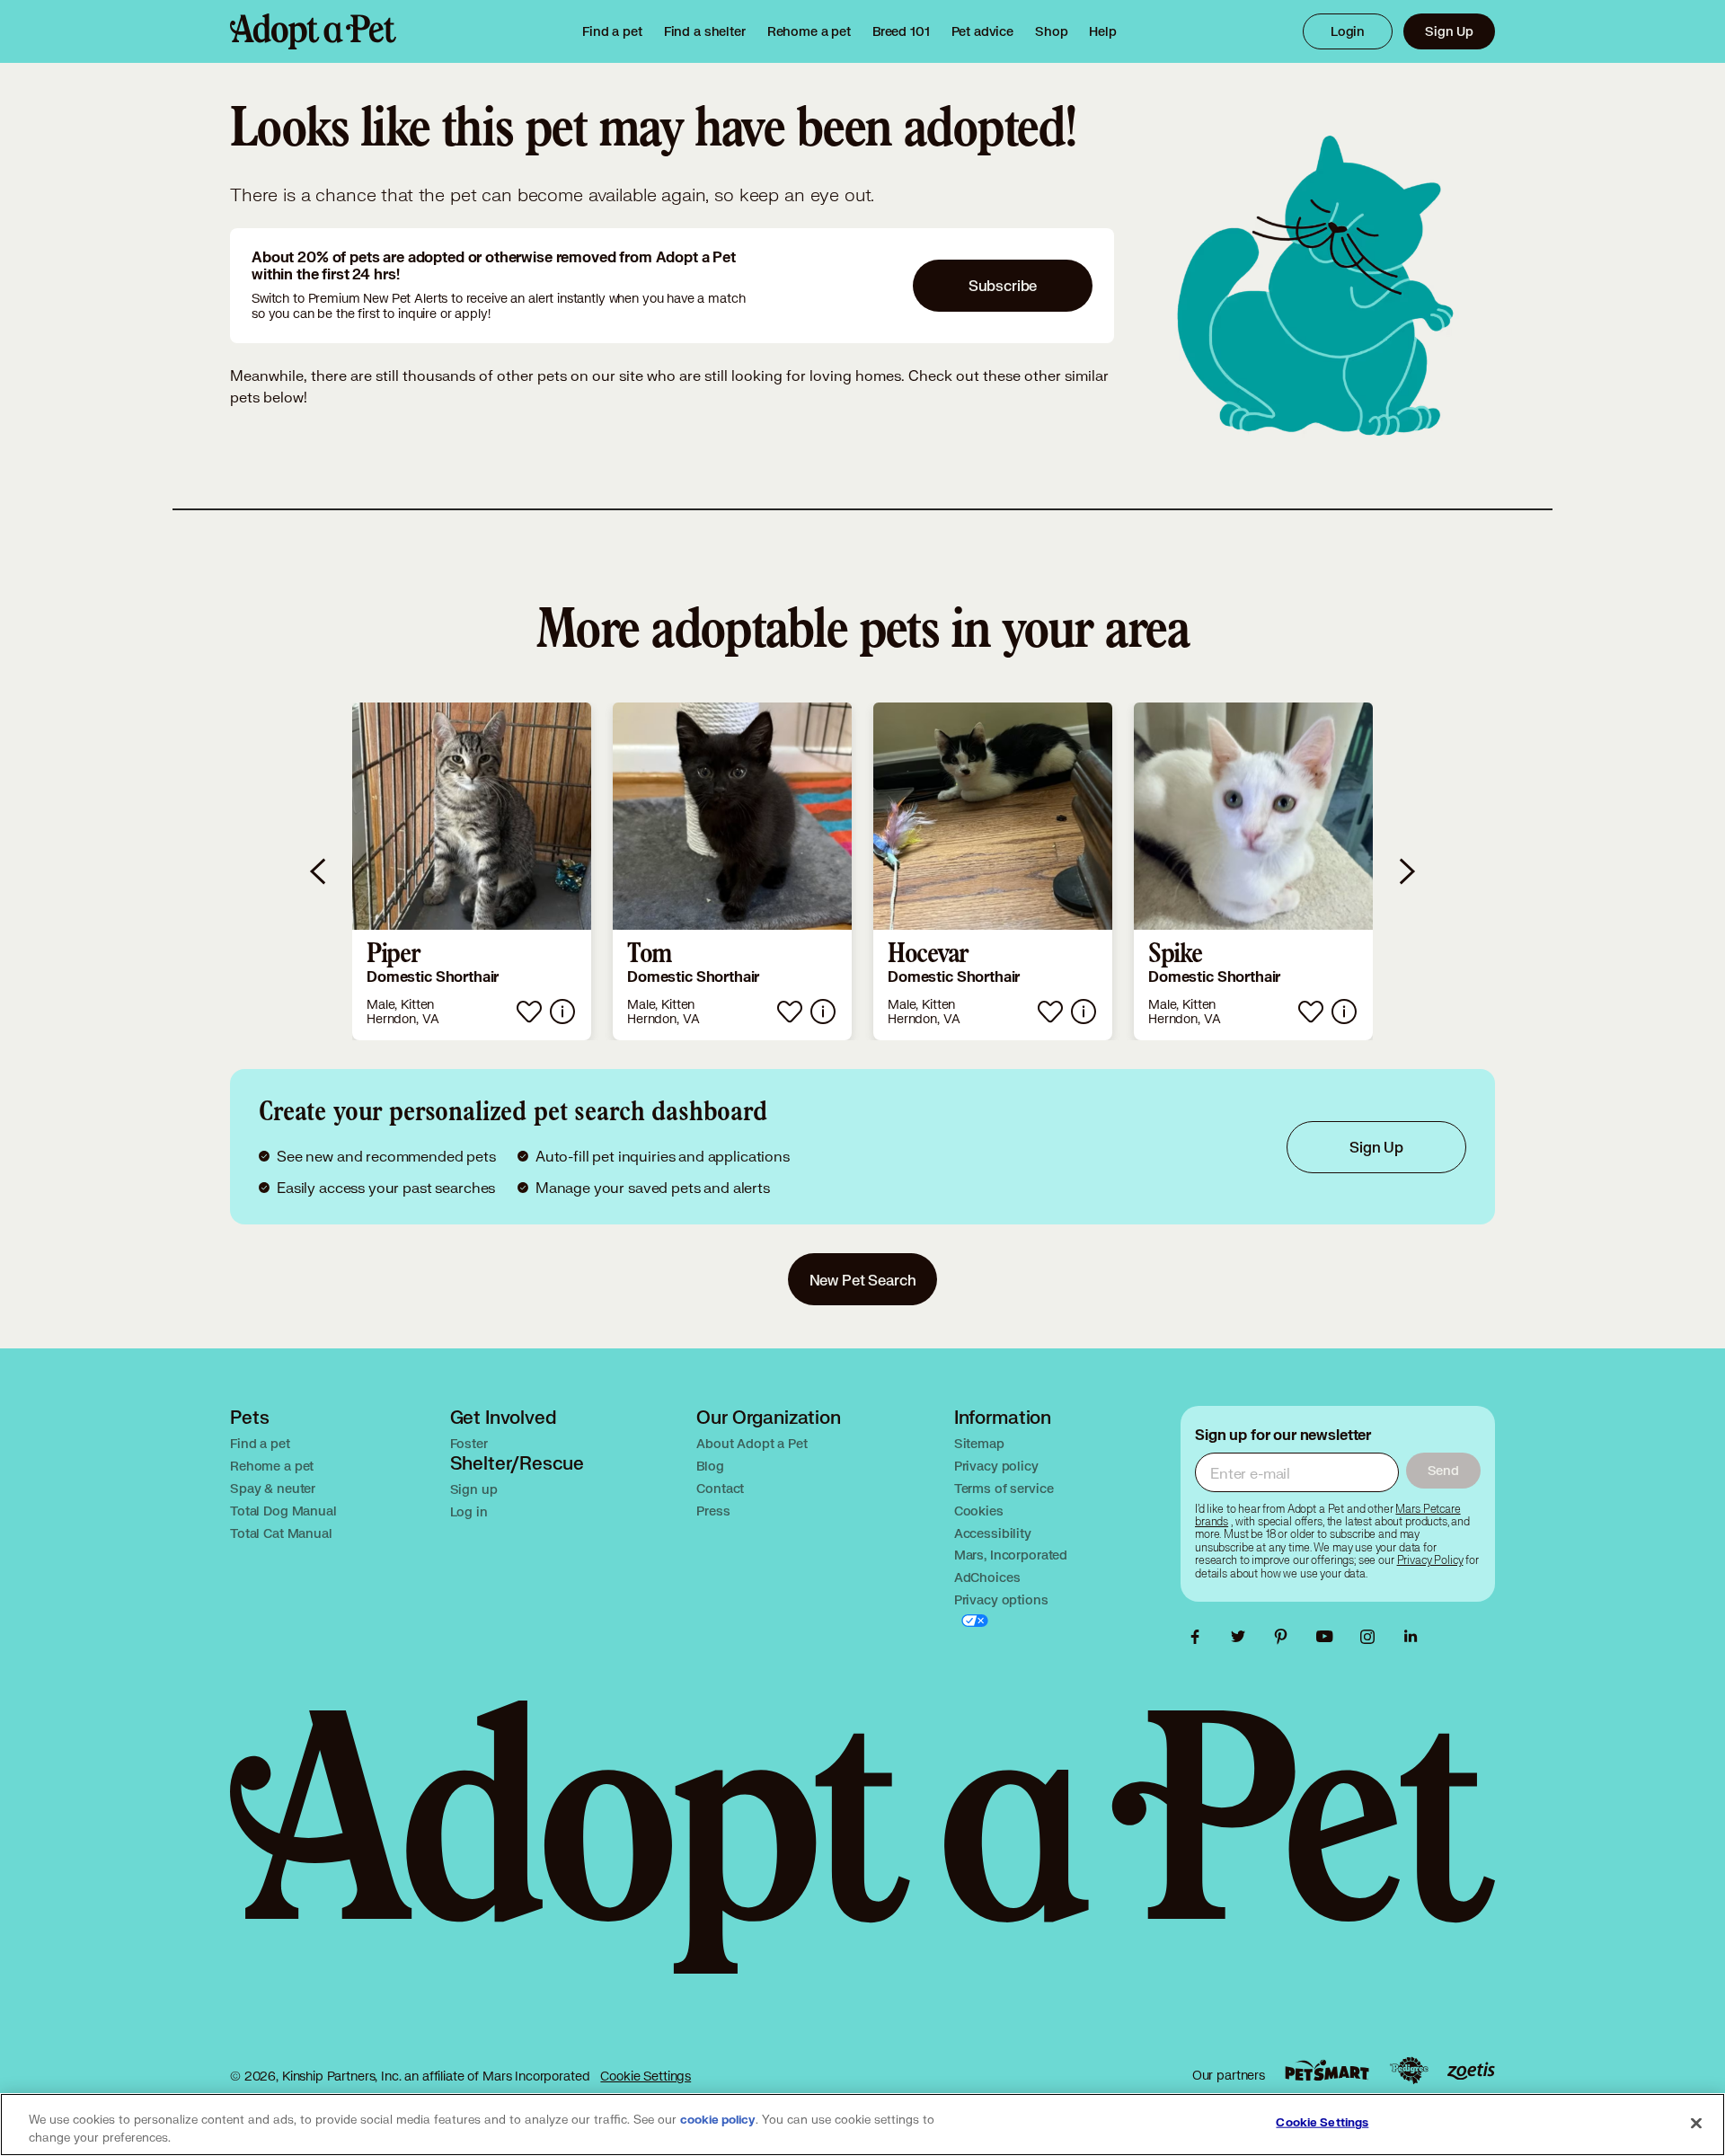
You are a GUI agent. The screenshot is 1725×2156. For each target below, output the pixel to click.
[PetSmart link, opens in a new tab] (1327, 2070)
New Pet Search (863, 1280)
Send (1443, 1470)
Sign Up (1449, 31)
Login (1348, 31)
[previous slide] (319, 871)
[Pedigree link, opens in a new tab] (1409, 2071)
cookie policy (718, 2120)
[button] (472, 871)
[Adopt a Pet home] (313, 31)
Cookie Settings (646, 2076)
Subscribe (1003, 285)
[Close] (1696, 2123)
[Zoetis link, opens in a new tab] (1471, 2071)
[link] (809, 31)
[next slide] (1406, 871)
